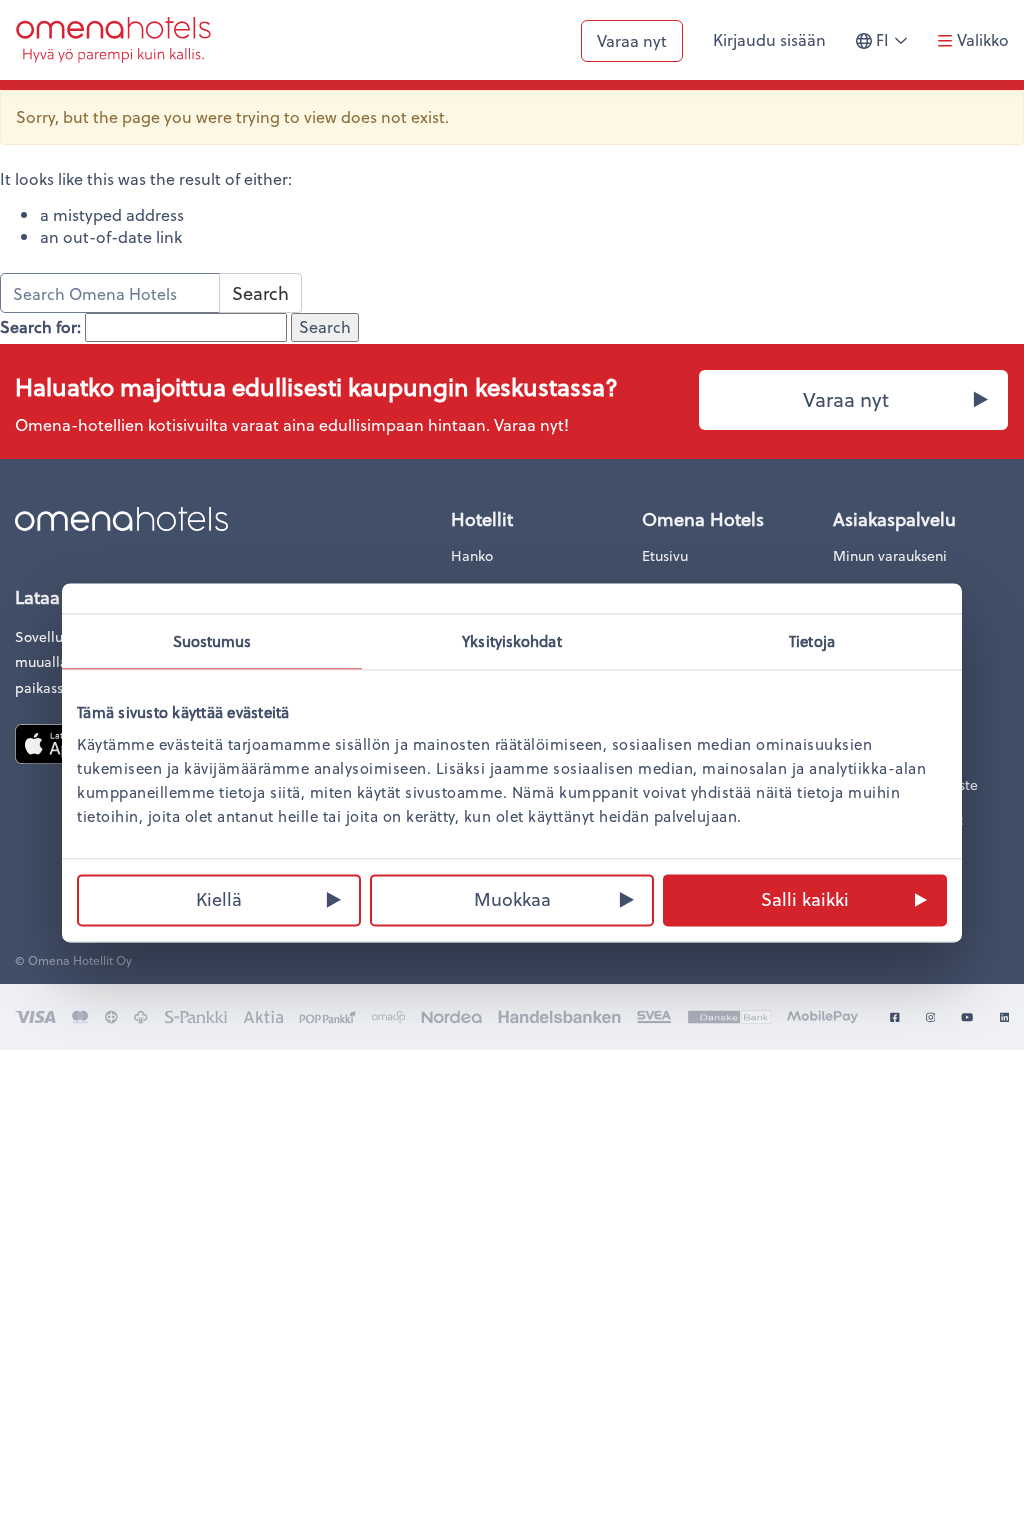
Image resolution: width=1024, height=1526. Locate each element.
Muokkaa (512, 898)
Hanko (472, 555)
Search (260, 292)
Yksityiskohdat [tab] (511, 641)
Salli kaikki (805, 898)
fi (897, 48)
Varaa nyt (632, 40)
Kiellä (219, 898)
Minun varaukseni (890, 555)
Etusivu (665, 555)
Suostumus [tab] (212, 641)
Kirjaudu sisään (769, 39)
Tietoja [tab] (812, 641)
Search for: (40, 327)
